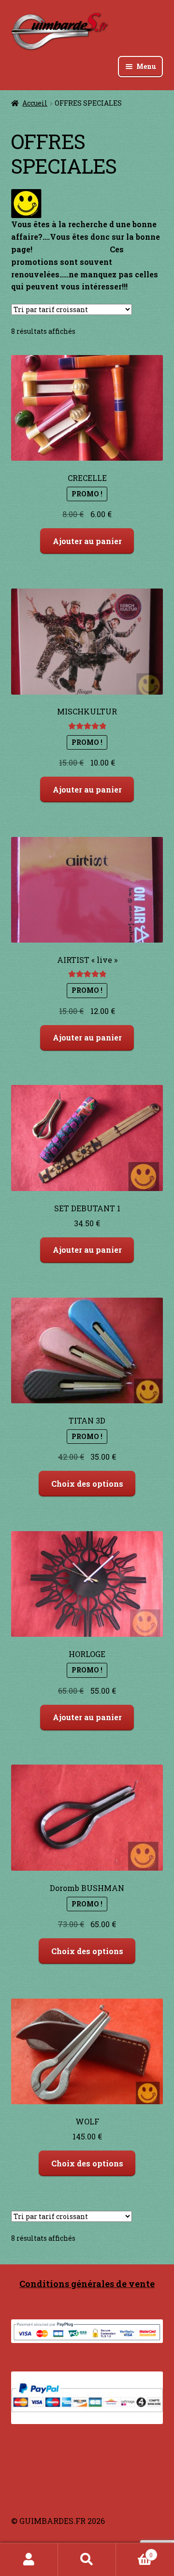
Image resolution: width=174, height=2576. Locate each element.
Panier (134, 2551)
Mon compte (29, 2560)
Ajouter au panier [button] (87, 541)
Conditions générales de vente (87, 2284)
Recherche (87, 2560)
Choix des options (87, 1484)
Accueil (35, 103)
